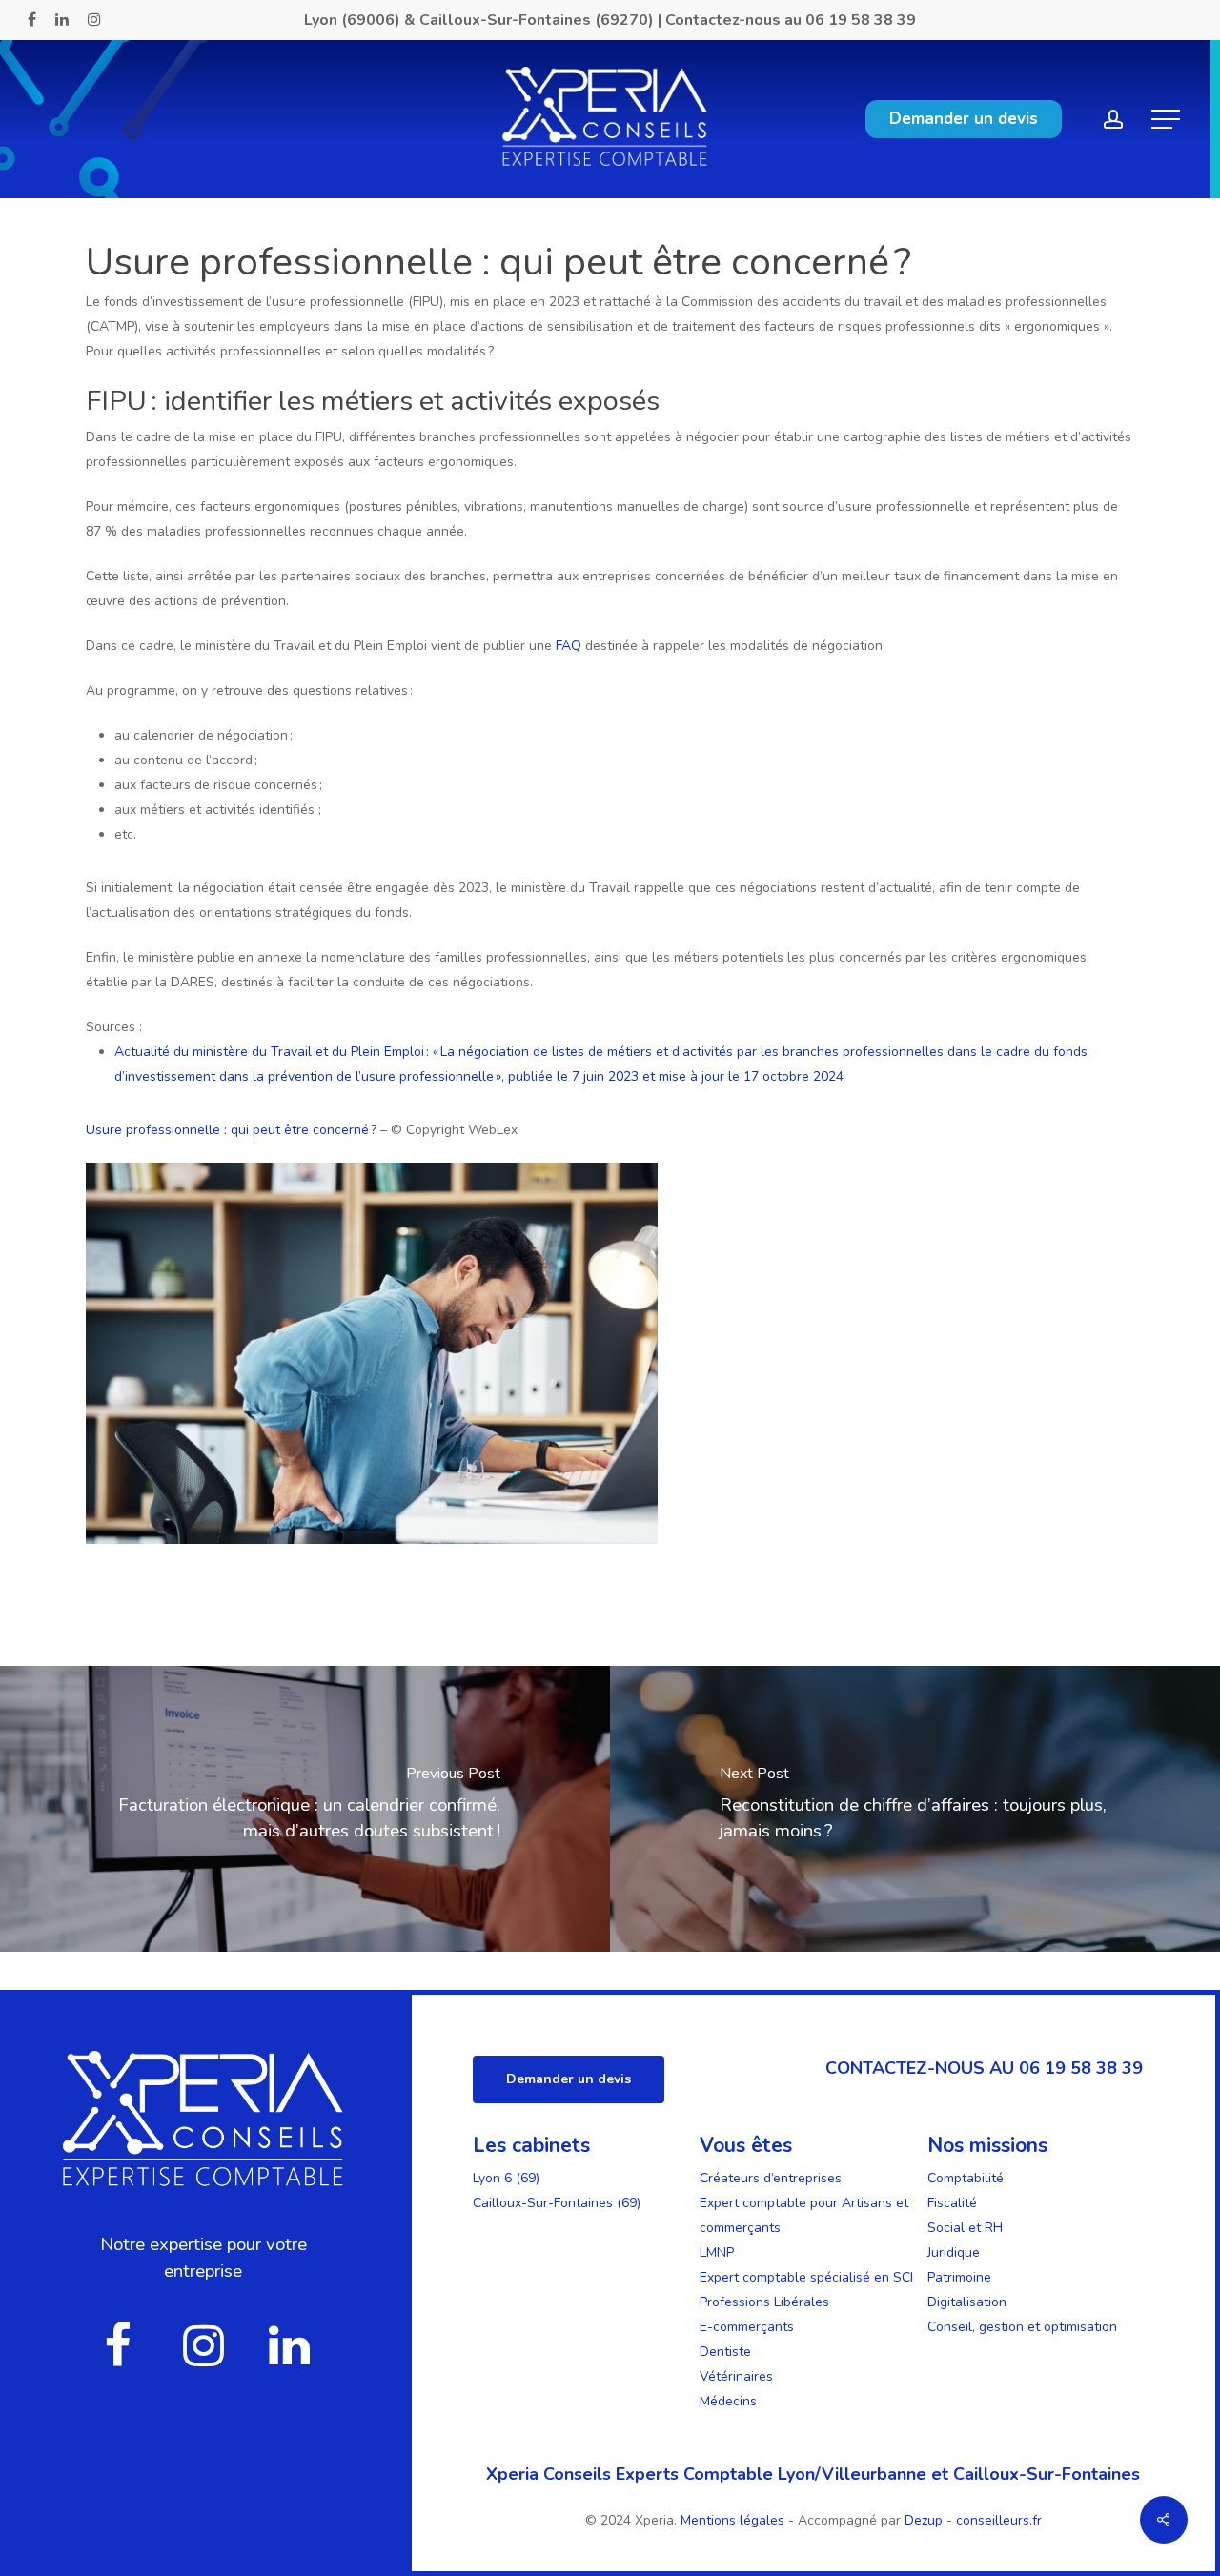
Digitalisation (967, 2302)
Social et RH (965, 2228)
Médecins (728, 2401)
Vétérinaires (736, 2376)
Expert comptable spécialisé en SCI (806, 2277)
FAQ (569, 646)
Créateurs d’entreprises (771, 2178)
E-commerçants (747, 2327)
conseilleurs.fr (999, 2520)
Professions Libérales (764, 2302)
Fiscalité (952, 2203)
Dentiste (725, 2352)
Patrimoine (959, 2277)
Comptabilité (966, 2178)
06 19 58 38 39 (861, 20)
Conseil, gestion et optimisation (1022, 2327)
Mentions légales (734, 2520)
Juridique (954, 2252)
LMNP (717, 2252)
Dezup (924, 2520)
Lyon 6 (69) (506, 2178)
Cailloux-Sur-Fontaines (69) (557, 2203)
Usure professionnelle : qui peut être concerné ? (231, 1130)
